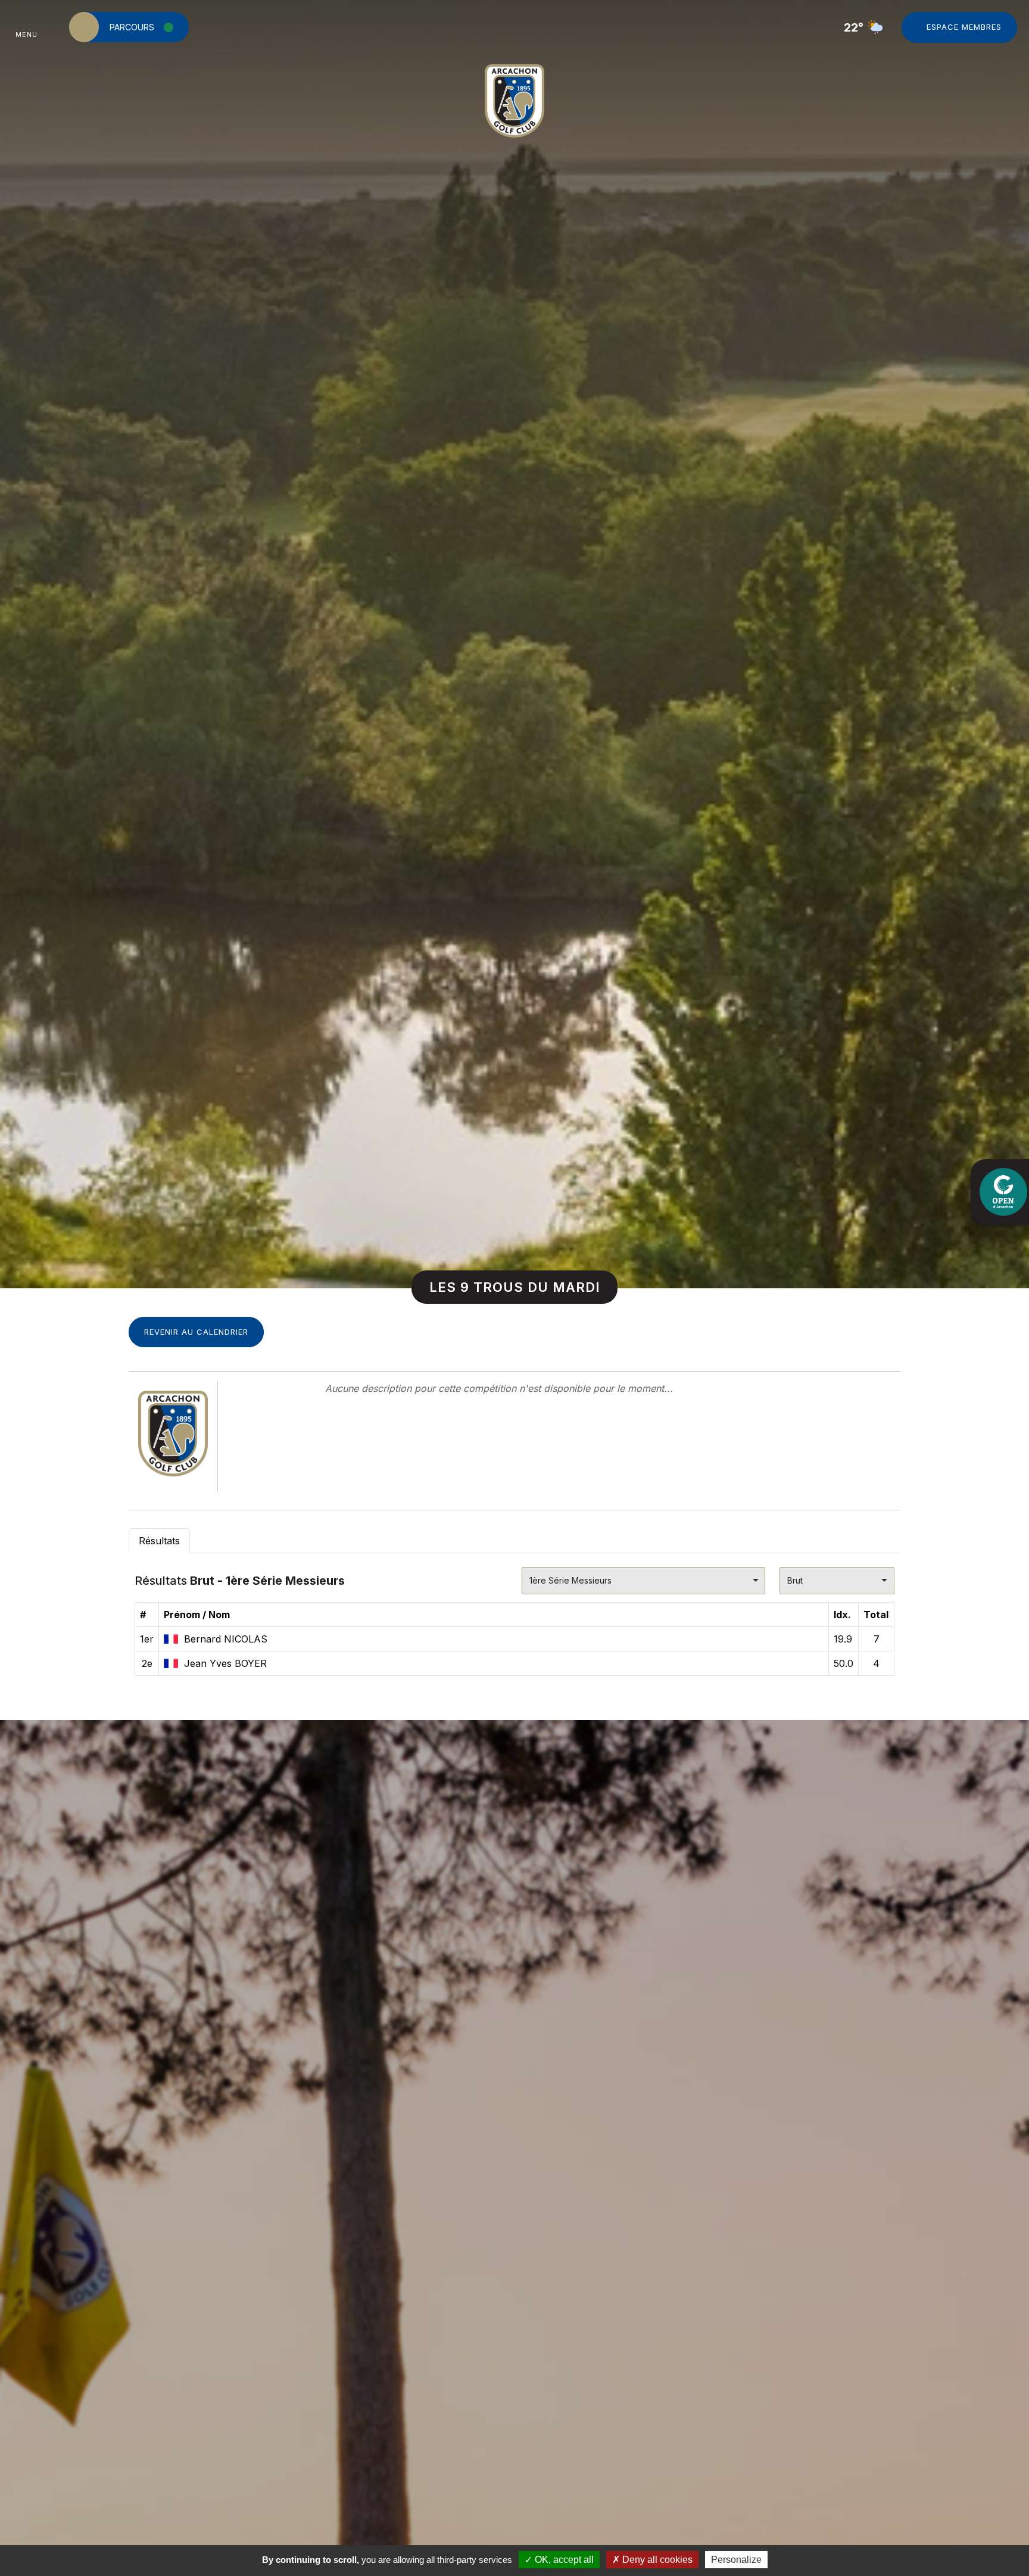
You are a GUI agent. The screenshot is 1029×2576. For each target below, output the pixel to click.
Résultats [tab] (159, 1541)
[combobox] (643, 1581)
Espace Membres (964, 27)
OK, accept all (563, 2560)
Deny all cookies (656, 2560)
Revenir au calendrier (196, 1332)
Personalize (736, 2560)
